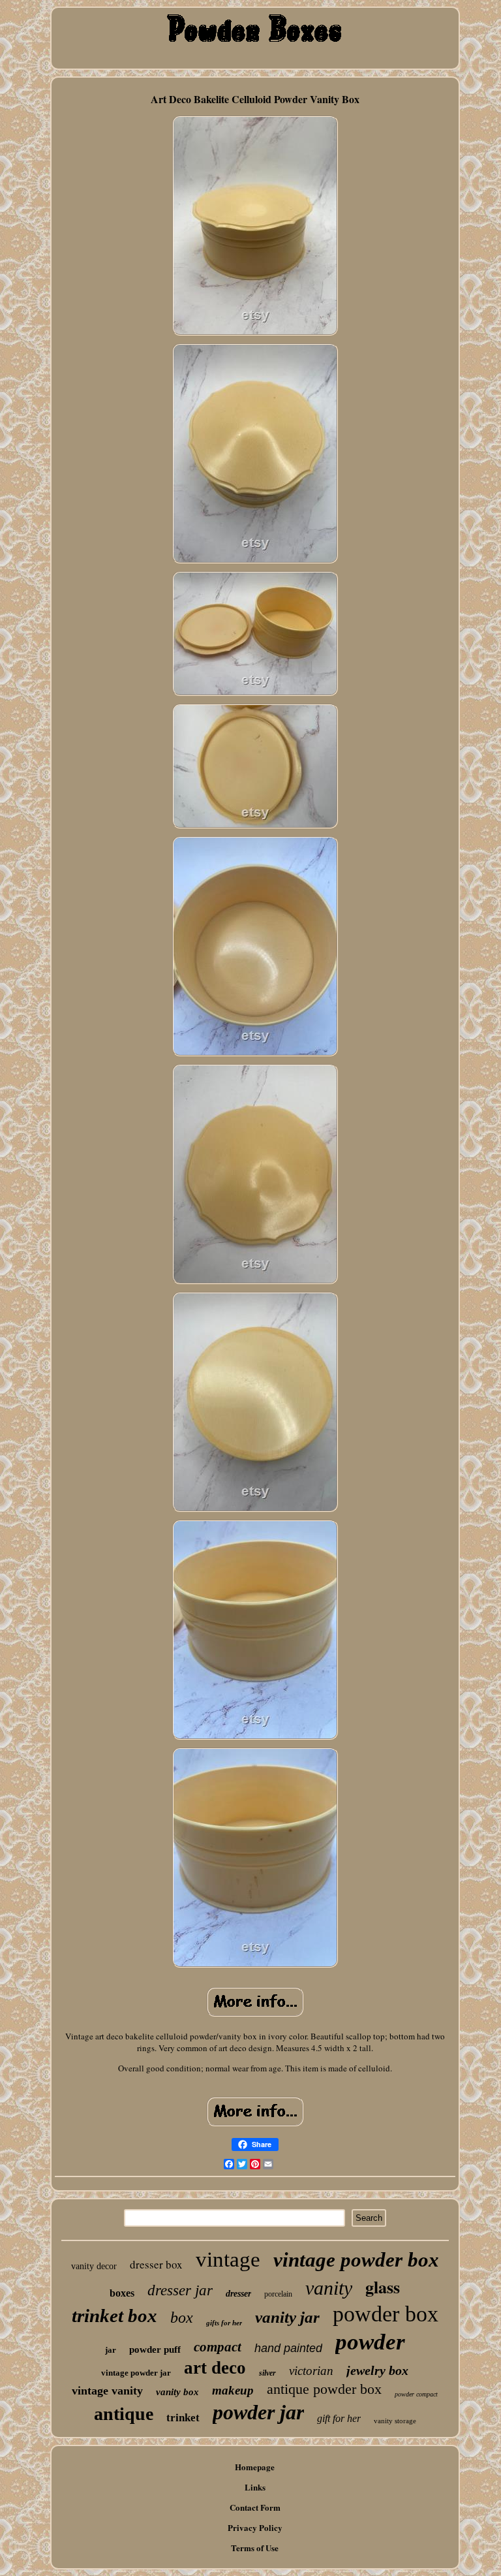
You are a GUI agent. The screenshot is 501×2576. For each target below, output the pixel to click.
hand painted (288, 2348)
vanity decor (94, 2266)
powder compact (416, 2394)
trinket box (114, 2316)
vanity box (177, 2392)
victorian (311, 2371)
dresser (238, 2294)
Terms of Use (255, 2548)
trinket (183, 2418)
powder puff (155, 2349)
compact (218, 2347)
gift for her (339, 2418)
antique (124, 2414)
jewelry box (377, 2370)
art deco (215, 2368)
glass (383, 2287)
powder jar (258, 2412)
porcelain (278, 2294)
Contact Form (255, 2507)
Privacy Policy (255, 2527)
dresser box (156, 2264)
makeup (233, 2390)
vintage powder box (356, 2260)
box (182, 2317)
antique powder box (324, 2389)
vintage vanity (107, 2391)
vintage (228, 2259)
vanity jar (287, 2317)
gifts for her (224, 2323)
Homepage (255, 2467)
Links (255, 2487)
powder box (386, 2314)
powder (370, 2342)
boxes (122, 2293)
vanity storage (395, 2421)
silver (267, 2373)
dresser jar (180, 2290)
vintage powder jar (136, 2373)
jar (111, 2350)
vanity (329, 2288)
